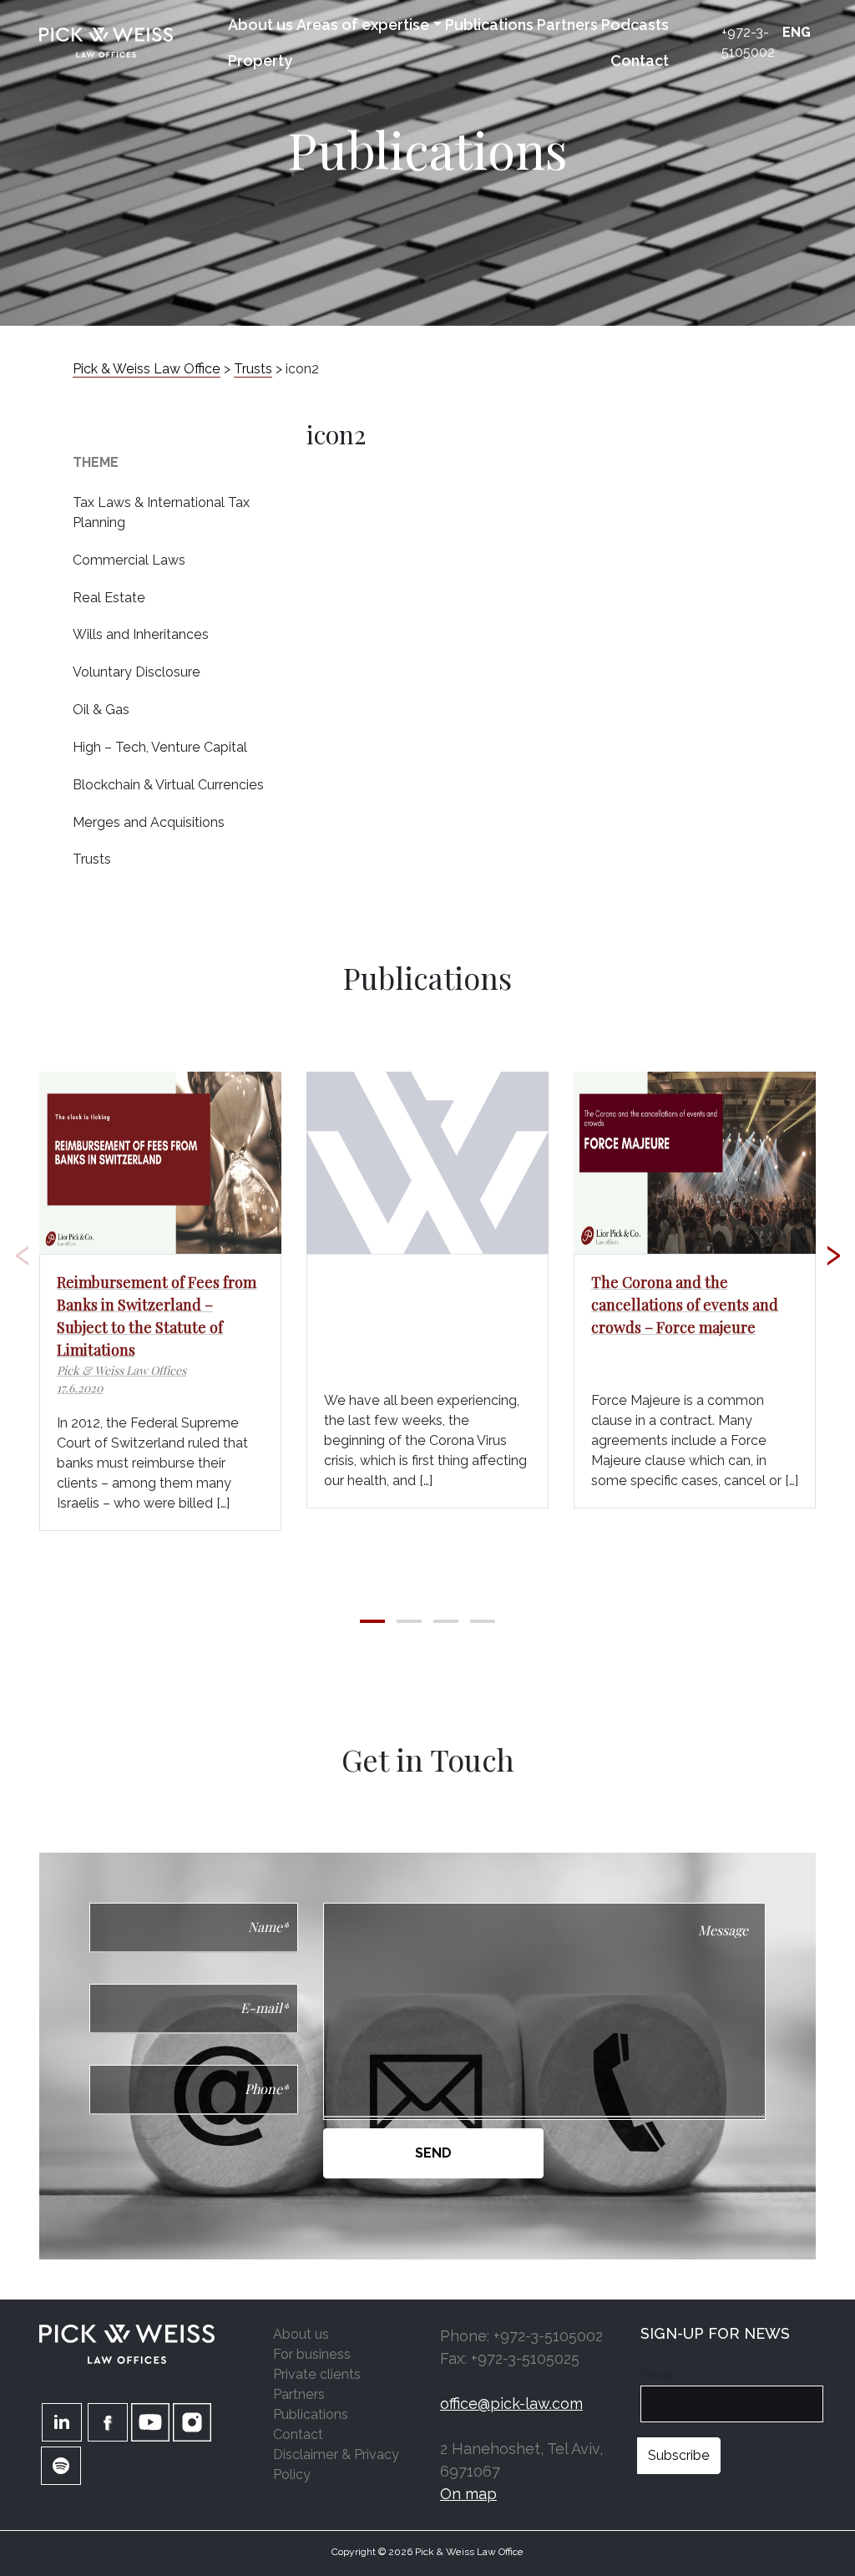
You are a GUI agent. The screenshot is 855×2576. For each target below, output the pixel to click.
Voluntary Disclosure (137, 672)
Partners (567, 25)
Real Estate (109, 598)
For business (312, 2354)
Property (260, 61)
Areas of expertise (363, 25)
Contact (640, 61)
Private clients (317, 2374)
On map (468, 2494)
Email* (660, 2375)
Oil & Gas (101, 710)
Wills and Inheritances (141, 634)
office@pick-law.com (511, 2404)
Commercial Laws (129, 560)
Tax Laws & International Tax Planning (161, 512)
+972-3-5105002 (748, 42)
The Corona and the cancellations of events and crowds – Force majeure (685, 1305)
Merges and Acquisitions (149, 822)
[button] (372, 1621)
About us (261, 25)
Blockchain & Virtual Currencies (168, 785)
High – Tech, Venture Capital (160, 747)
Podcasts (635, 25)
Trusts (92, 859)
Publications (489, 25)
